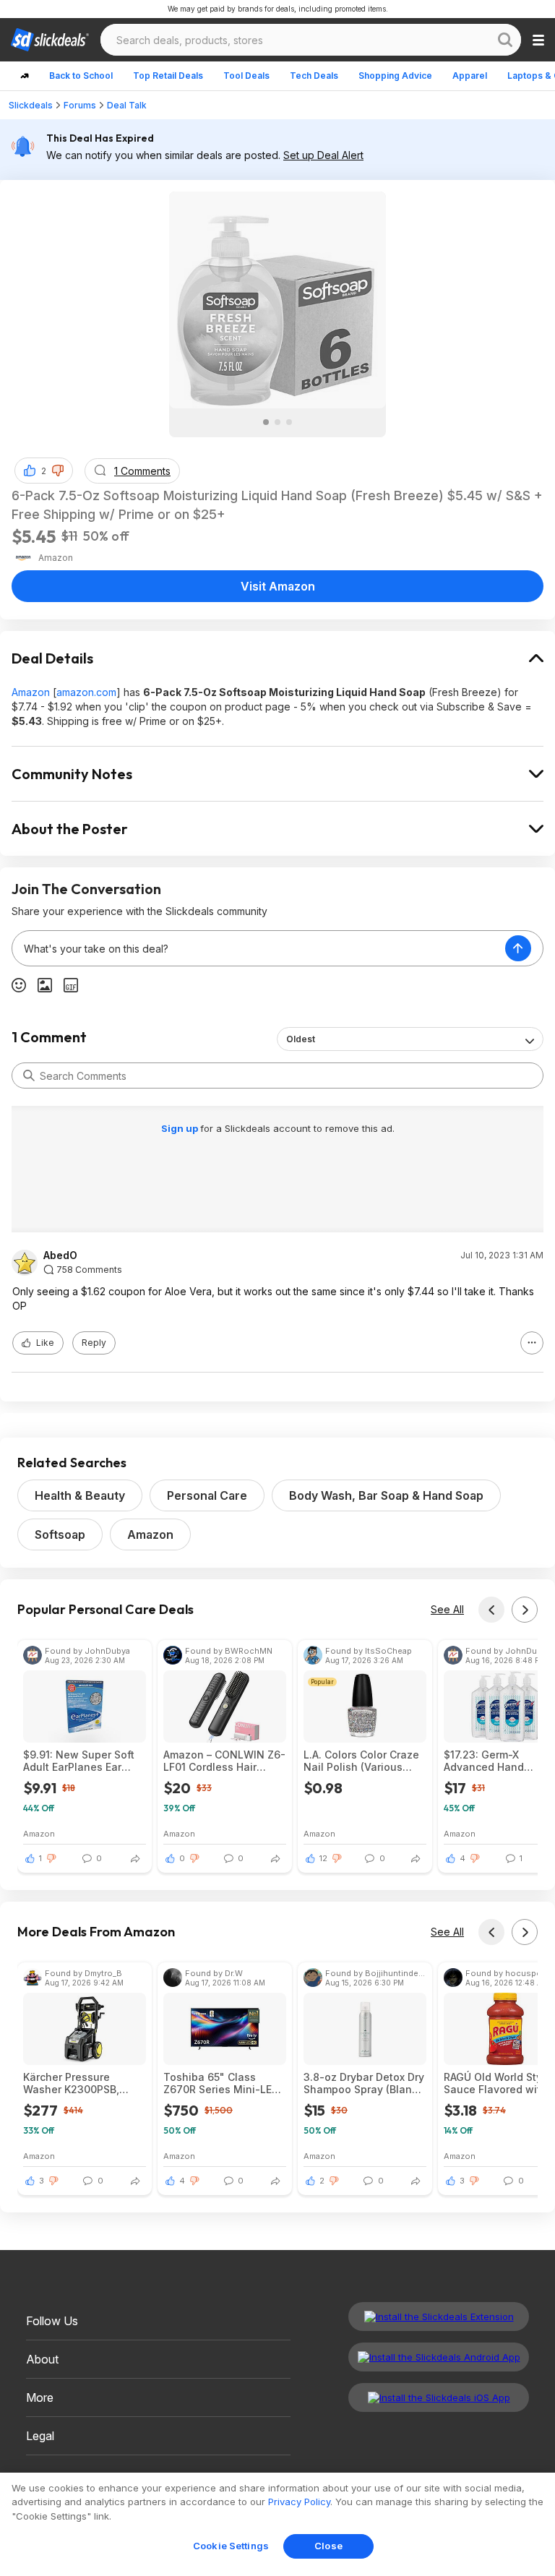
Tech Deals (314, 76)
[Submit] (29, 1076)
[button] (58, 471)
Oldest (301, 1039)
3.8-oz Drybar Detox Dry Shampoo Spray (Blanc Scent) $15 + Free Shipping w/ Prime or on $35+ (364, 2083)
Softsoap (60, 1534)
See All (447, 1609)
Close (328, 2546)
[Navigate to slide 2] (277, 422)
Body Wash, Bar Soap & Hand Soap (386, 1495)
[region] (277, 2524)
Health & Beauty (80, 1495)
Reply (94, 1343)
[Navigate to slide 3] (289, 422)
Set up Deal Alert (323, 155)
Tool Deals (246, 76)
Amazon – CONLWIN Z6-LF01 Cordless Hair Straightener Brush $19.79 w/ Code (224, 1761)
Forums (80, 105)
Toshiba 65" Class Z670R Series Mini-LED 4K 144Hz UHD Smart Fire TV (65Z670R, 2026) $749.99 (225, 2083)
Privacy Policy (299, 2502)
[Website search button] (505, 40)
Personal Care (207, 1495)
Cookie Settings (231, 2546)
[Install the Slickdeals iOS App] (439, 2397)
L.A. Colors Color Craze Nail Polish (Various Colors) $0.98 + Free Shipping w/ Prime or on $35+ (363, 1761)
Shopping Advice (395, 76)
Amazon (31, 692)
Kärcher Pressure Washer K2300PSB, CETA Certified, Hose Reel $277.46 (76, 2083)
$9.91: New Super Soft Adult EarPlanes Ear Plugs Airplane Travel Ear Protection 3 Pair (79, 1761)
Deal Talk (127, 105)
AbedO (60, 1255)
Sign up (181, 1128)
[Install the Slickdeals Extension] (439, 2317)
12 (323, 1858)
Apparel (470, 76)
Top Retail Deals (168, 76)
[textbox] (259, 948)
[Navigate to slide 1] (266, 422)
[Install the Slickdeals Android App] (439, 2357)
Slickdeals (31, 105)
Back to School (81, 76)
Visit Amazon (278, 586)
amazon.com (86, 692)
